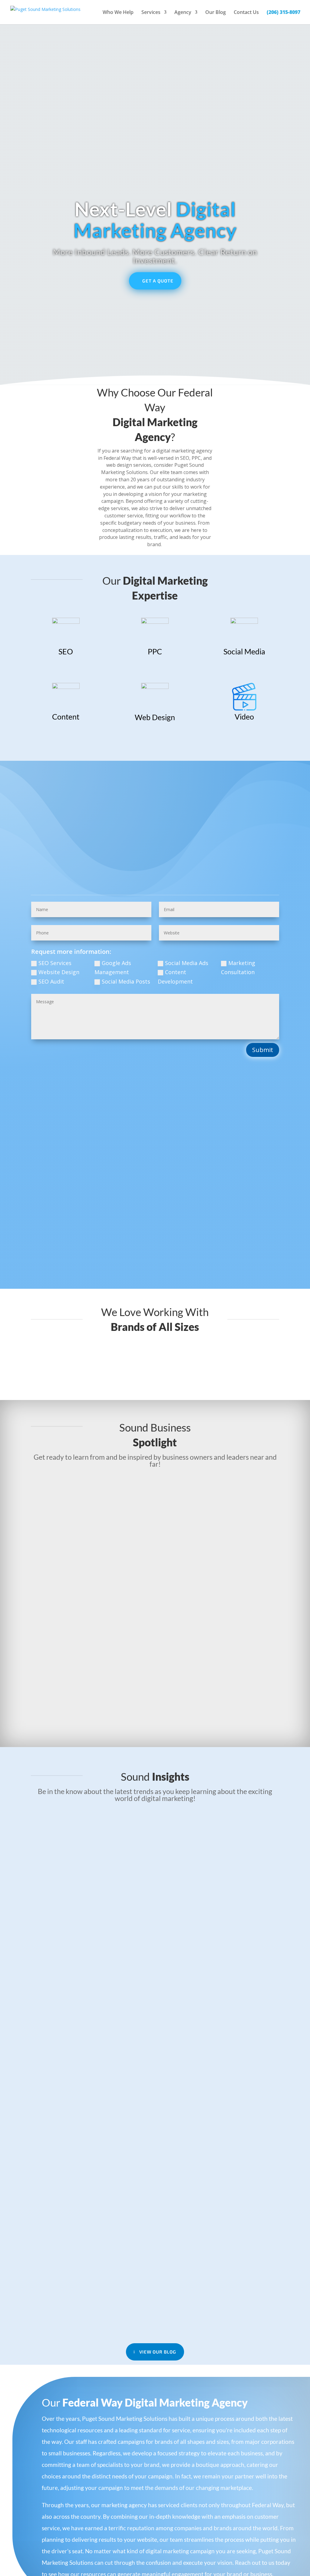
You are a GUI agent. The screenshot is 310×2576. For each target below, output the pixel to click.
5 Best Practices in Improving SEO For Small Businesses (119, 1833)
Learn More (67, 667)
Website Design (59, 972)
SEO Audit (51, 981)
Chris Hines (54, 1668)
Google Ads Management (113, 968)
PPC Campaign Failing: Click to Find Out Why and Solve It (122, 2010)
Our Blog (216, 13)
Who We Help (118, 13)
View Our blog (158, 2352)
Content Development (175, 977)
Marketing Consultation (238, 968)
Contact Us (246, 13)
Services (151, 13)
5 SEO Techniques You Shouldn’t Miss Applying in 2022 (117, 2186)
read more (155, 1543)
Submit (263, 1050)
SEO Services (55, 963)
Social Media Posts (126, 981)
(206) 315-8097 (284, 13)
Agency (183, 13)
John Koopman (59, 1498)
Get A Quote (158, 281)
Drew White (54, 1586)
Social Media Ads (187, 963)
